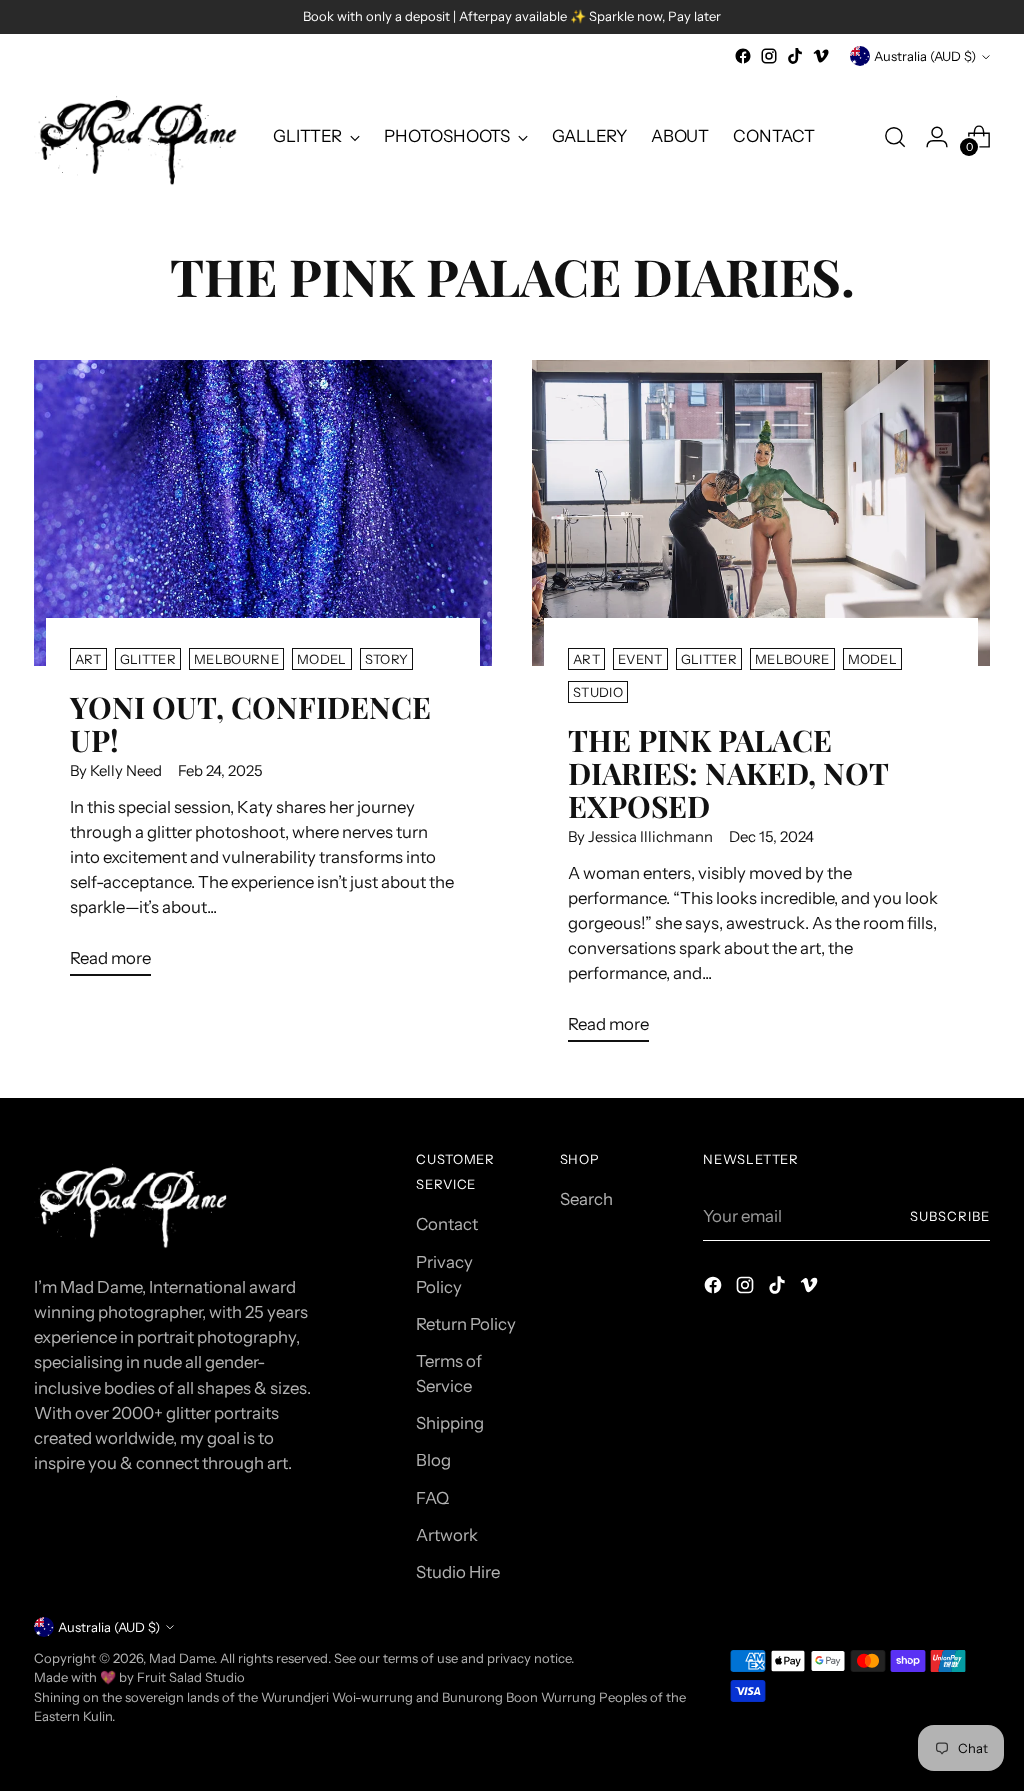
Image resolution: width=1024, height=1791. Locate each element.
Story (387, 659)
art (88, 659)
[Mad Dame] (139, 137)
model (322, 659)
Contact (447, 1224)
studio (598, 692)
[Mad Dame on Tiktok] (795, 56)
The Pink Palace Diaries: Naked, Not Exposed (728, 772)
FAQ (432, 1498)
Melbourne (236, 659)
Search (586, 1199)
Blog (433, 1460)
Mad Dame (181, 1658)
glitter (148, 659)
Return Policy (466, 1324)
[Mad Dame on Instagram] (769, 56)
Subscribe (950, 1216)
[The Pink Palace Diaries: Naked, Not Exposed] (761, 512)
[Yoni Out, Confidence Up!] (263, 512)
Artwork (447, 1535)
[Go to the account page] (937, 137)
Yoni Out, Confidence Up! (250, 723)
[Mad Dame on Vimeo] (821, 56)
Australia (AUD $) (925, 56)
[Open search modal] (895, 137)
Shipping (450, 1423)
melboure (792, 659)
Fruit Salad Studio (191, 1677)
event (640, 659)
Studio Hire (458, 1572)
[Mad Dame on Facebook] (743, 56)
